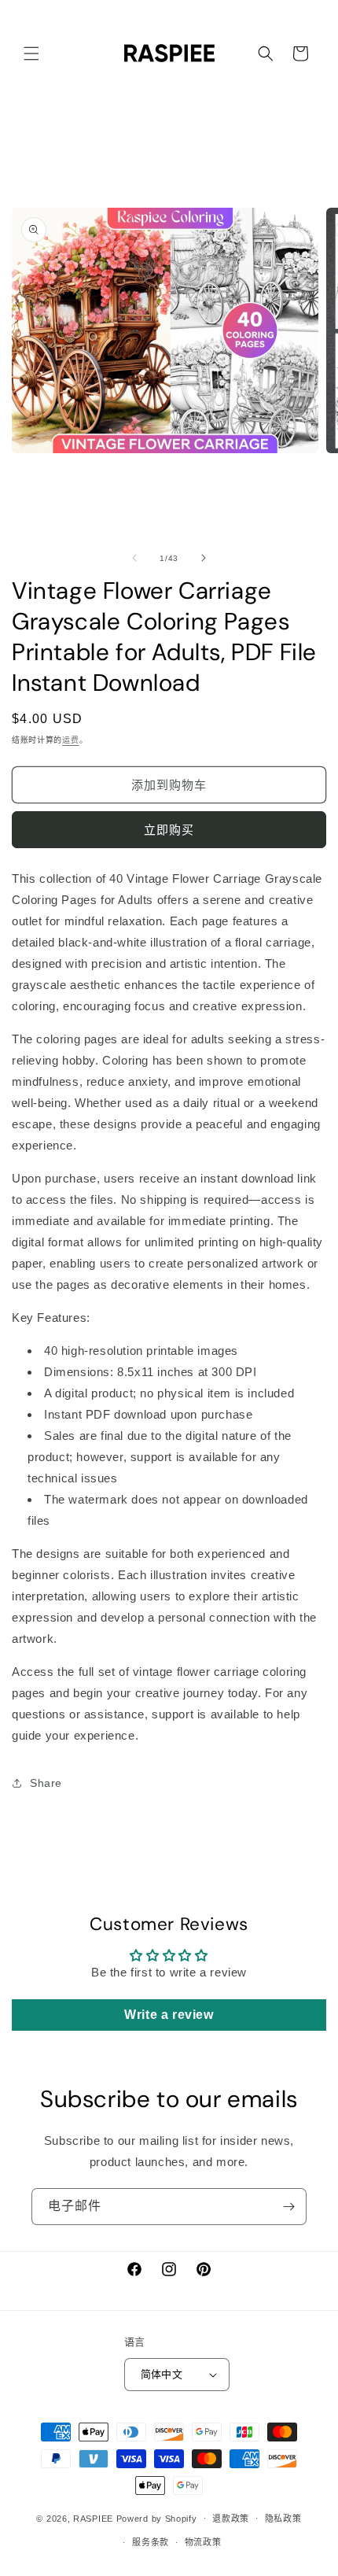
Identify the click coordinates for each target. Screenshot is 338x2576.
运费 (70, 740)
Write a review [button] (169, 2015)
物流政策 (203, 2542)
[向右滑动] (204, 558)
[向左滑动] (134, 558)
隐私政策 (283, 2519)
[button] (31, 54)
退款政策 (231, 2519)
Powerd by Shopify (157, 2518)
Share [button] (46, 1783)
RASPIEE (93, 2518)
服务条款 (151, 2542)
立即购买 (169, 830)
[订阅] (288, 2207)
